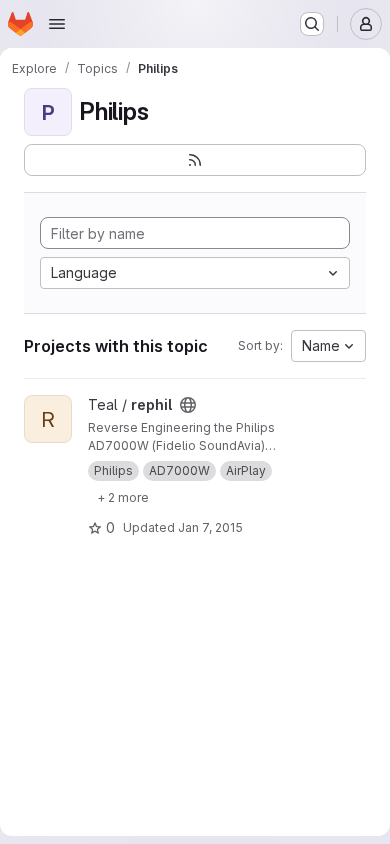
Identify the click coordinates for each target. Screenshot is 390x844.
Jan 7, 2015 (210, 527)
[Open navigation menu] (57, 24)
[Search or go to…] (312, 24)
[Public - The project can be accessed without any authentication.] (188, 405)
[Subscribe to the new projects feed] (195, 160)
